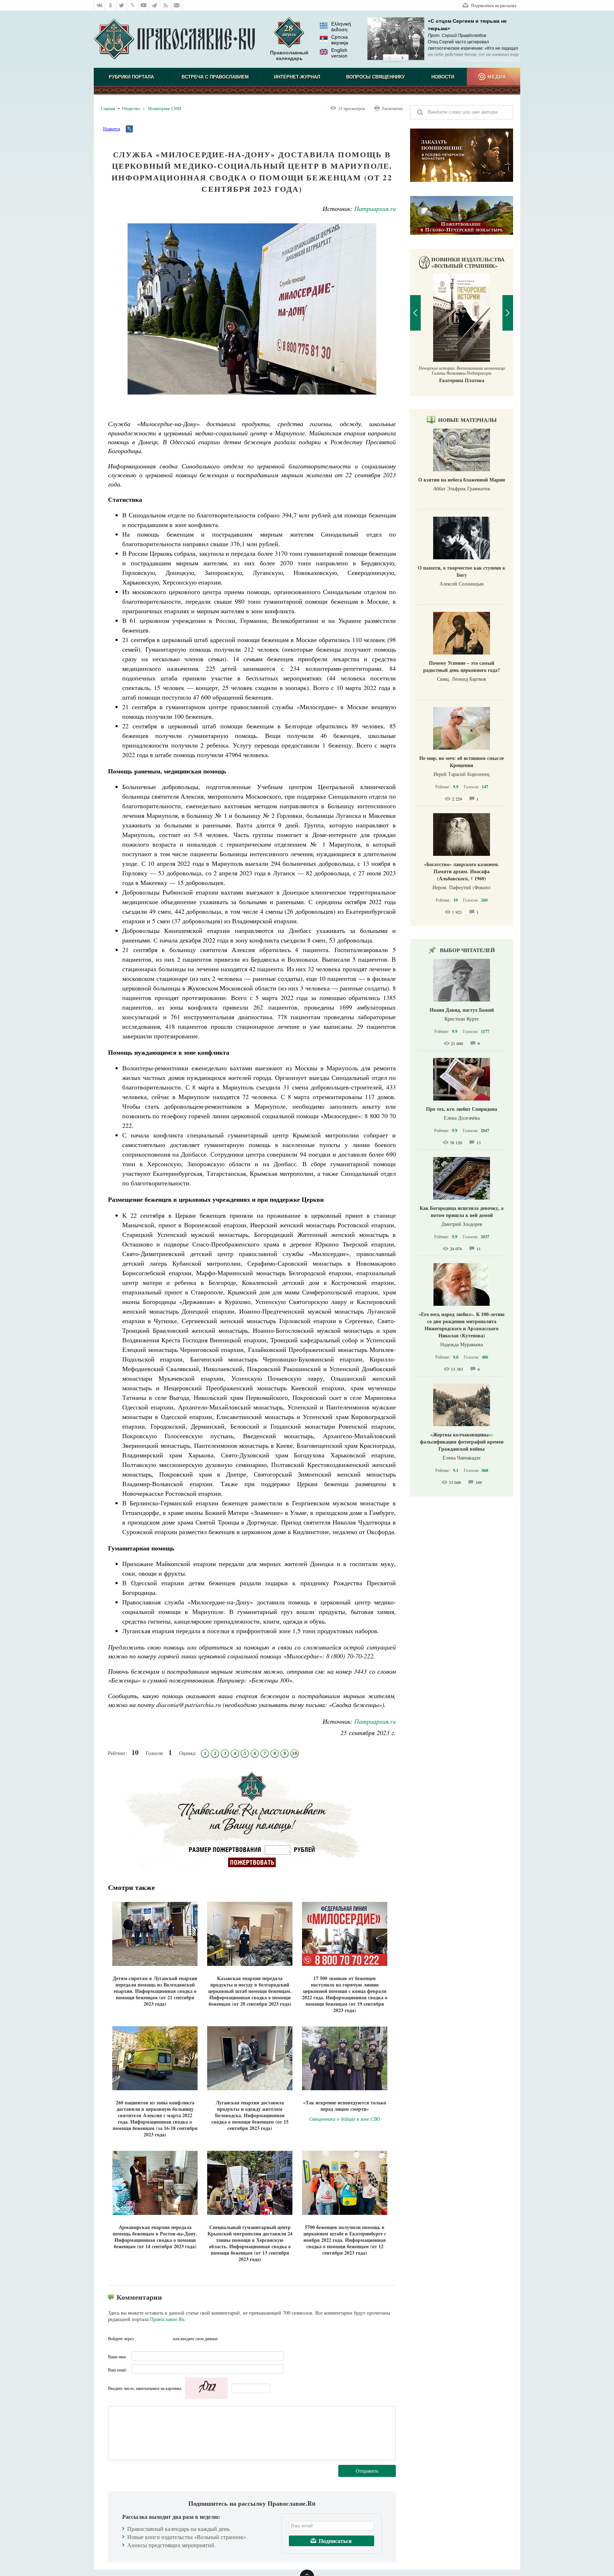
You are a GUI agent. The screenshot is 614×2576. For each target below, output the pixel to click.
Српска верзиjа (340, 40)
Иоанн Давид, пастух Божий (462, 1010)
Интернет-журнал (297, 77)
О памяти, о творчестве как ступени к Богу (462, 571)
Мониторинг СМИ (165, 108)
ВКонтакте (141, 2338)
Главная (108, 108)
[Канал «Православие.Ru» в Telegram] (155, 5)
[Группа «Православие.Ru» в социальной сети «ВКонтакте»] (99, 5)
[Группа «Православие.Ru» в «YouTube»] (144, 5)
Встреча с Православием (215, 77)
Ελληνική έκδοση (341, 27)
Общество (131, 108)
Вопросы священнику (375, 77)
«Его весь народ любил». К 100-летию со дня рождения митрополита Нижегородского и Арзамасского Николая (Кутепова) (462, 1325)
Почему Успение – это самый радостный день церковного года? (462, 666)
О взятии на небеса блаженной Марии (462, 480)
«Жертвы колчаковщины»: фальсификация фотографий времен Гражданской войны (462, 1442)
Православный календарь (289, 55)
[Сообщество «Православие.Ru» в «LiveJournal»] (133, 5)
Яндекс (154, 2338)
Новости (443, 77)
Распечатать (392, 108)
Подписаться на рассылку (494, 5)
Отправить (367, 2471)
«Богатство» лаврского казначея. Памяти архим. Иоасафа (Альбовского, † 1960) (462, 871)
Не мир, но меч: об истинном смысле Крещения (462, 762)
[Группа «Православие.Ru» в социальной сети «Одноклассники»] (111, 5)
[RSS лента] (166, 5)
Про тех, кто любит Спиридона (462, 1109)
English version (339, 53)
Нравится (112, 129)
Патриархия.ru (375, 208)
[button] (389, 58)
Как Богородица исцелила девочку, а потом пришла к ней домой (462, 1211)
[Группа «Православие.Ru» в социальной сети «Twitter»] (122, 5)
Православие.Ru (167, 2319)
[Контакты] (177, 5)
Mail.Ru (167, 2338)
